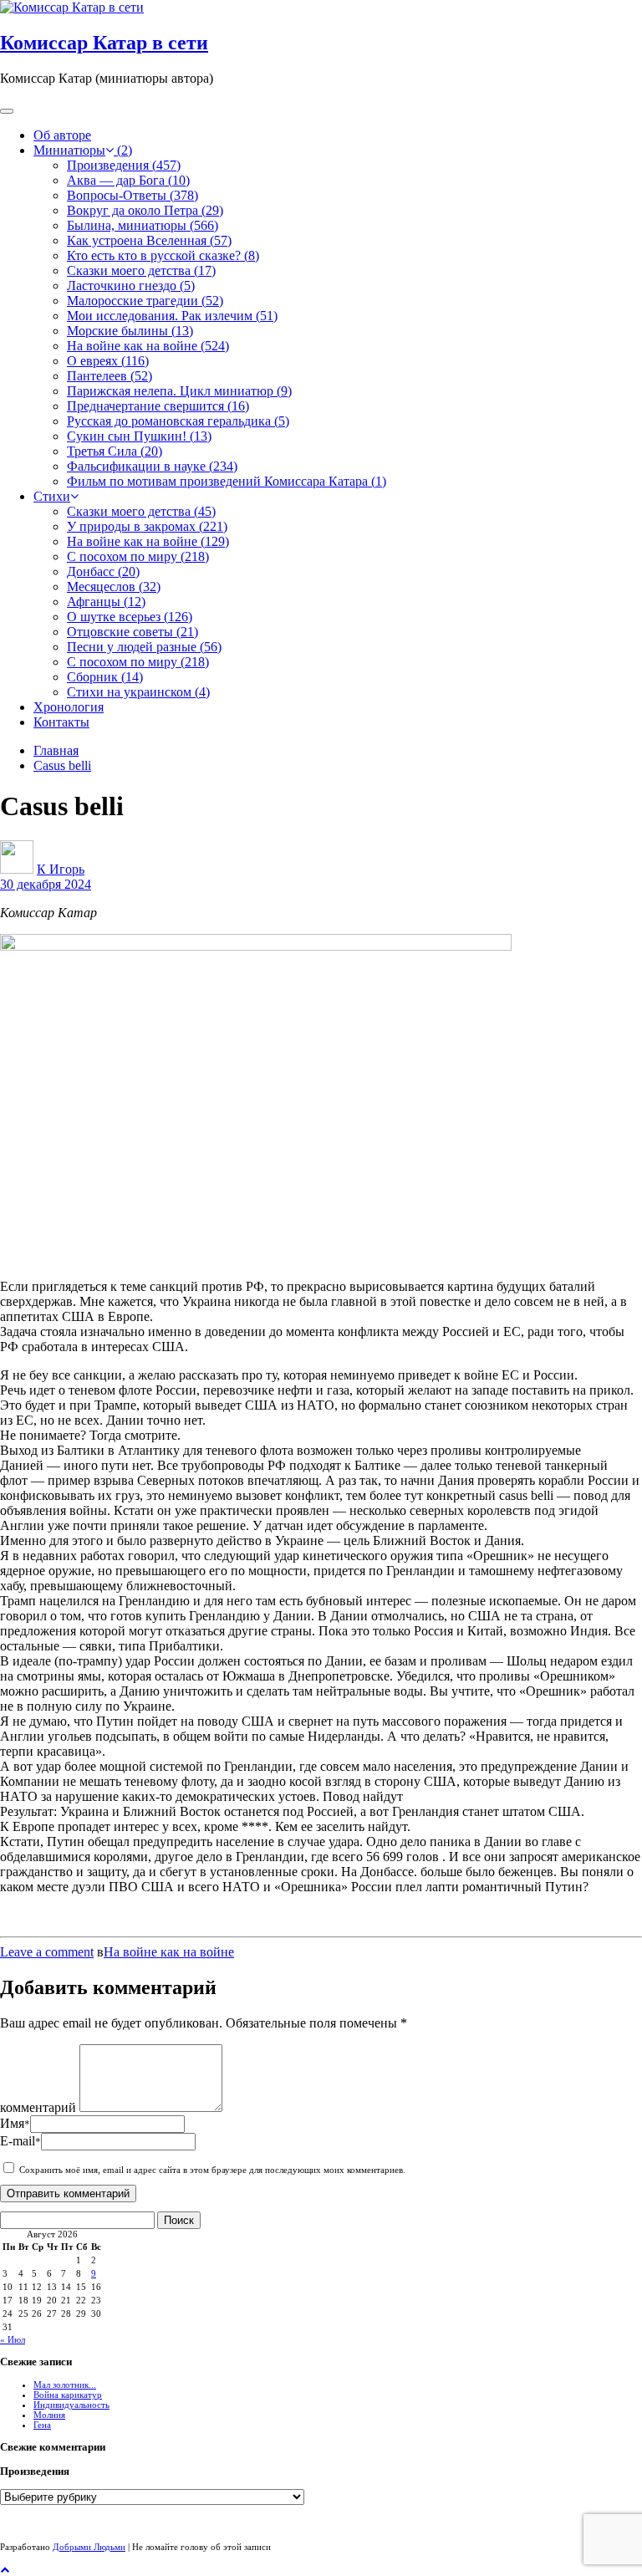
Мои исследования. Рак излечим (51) (172, 316)
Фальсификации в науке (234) (152, 466)
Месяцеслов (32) (114, 587)
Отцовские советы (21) (132, 632)
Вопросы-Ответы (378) (132, 195)
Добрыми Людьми (89, 2547)
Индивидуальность (71, 2405)
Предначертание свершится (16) (158, 406)
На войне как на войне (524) (148, 346)
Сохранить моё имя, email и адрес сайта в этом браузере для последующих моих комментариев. (212, 2170)
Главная (56, 750)
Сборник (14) (105, 677)
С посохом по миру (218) (138, 556)
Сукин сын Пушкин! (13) (139, 436)
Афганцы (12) (106, 602)
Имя (15, 2123)
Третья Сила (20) (115, 451)
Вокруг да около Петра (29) (145, 210)
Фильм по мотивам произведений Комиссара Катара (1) (227, 481)
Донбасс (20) (103, 571)
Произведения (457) (124, 165)
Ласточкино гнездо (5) (131, 286)
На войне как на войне (169, 1952)
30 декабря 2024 (46, 884)
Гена (42, 2425)
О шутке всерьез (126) (130, 617)
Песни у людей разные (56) (144, 647)
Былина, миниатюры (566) (143, 225)
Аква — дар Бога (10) (128, 180)
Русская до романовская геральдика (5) (178, 421)
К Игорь (61, 869)
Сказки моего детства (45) (141, 511)
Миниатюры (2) (83, 150)
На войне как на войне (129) (148, 541)
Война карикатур (68, 2395)
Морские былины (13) (130, 331)
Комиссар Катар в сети (104, 43)
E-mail (20, 2141)
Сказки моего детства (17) (141, 270)
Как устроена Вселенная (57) (149, 240)
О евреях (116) (108, 361)
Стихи (52, 496)
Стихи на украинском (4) (138, 692)
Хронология (69, 707)
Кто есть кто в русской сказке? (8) (163, 255)
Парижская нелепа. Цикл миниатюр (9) (179, 391)
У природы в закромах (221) (147, 526)
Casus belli (62, 765)
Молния (49, 2415)
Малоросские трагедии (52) (145, 301)
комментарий (38, 2107)
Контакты (61, 722)
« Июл (13, 2339)
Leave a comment (47, 1952)
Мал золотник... (65, 2385)
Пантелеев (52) (110, 376)
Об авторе (62, 135)
